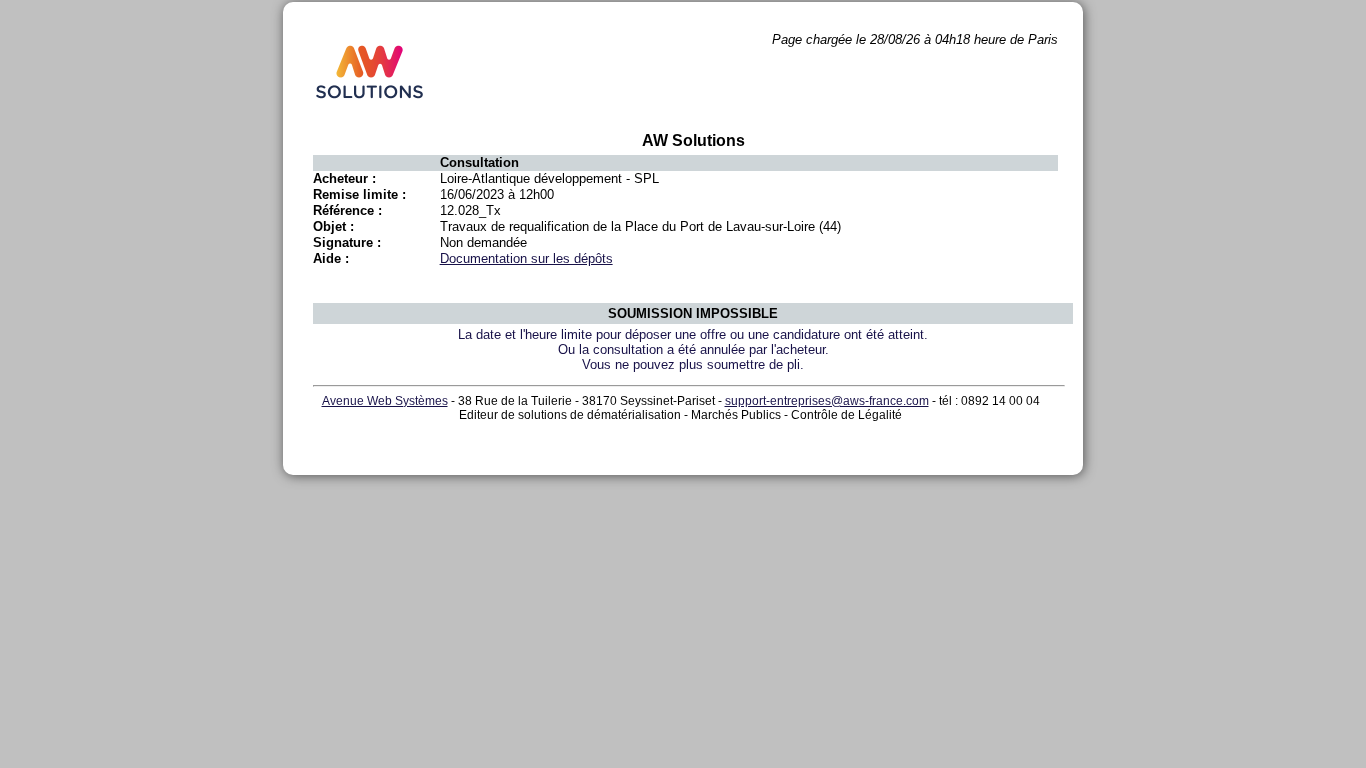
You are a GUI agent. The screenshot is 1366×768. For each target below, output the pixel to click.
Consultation (479, 162)
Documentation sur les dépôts (526, 258)
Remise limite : (359, 194)
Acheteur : (344, 178)
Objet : (333, 226)
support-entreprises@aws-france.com (827, 401)
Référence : (347, 210)
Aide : (331, 258)
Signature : (347, 242)
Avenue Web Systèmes (385, 401)
